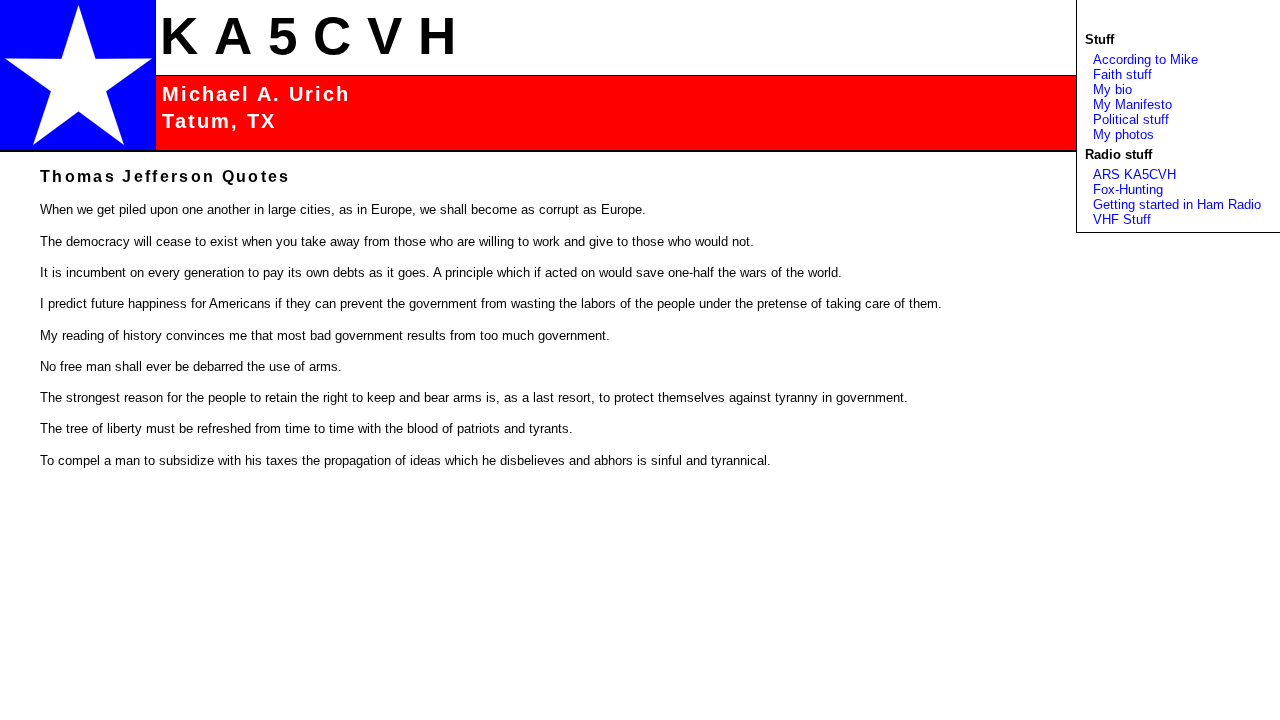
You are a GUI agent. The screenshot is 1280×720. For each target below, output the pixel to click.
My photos (1123, 134)
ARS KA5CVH (1134, 174)
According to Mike (1145, 59)
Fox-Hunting (1128, 189)
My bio (1112, 89)
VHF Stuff (1122, 219)
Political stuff (1131, 119)
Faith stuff (1122, 74)
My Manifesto (1132, 104)
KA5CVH (316, 35)
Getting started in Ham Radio (1177, 204)
